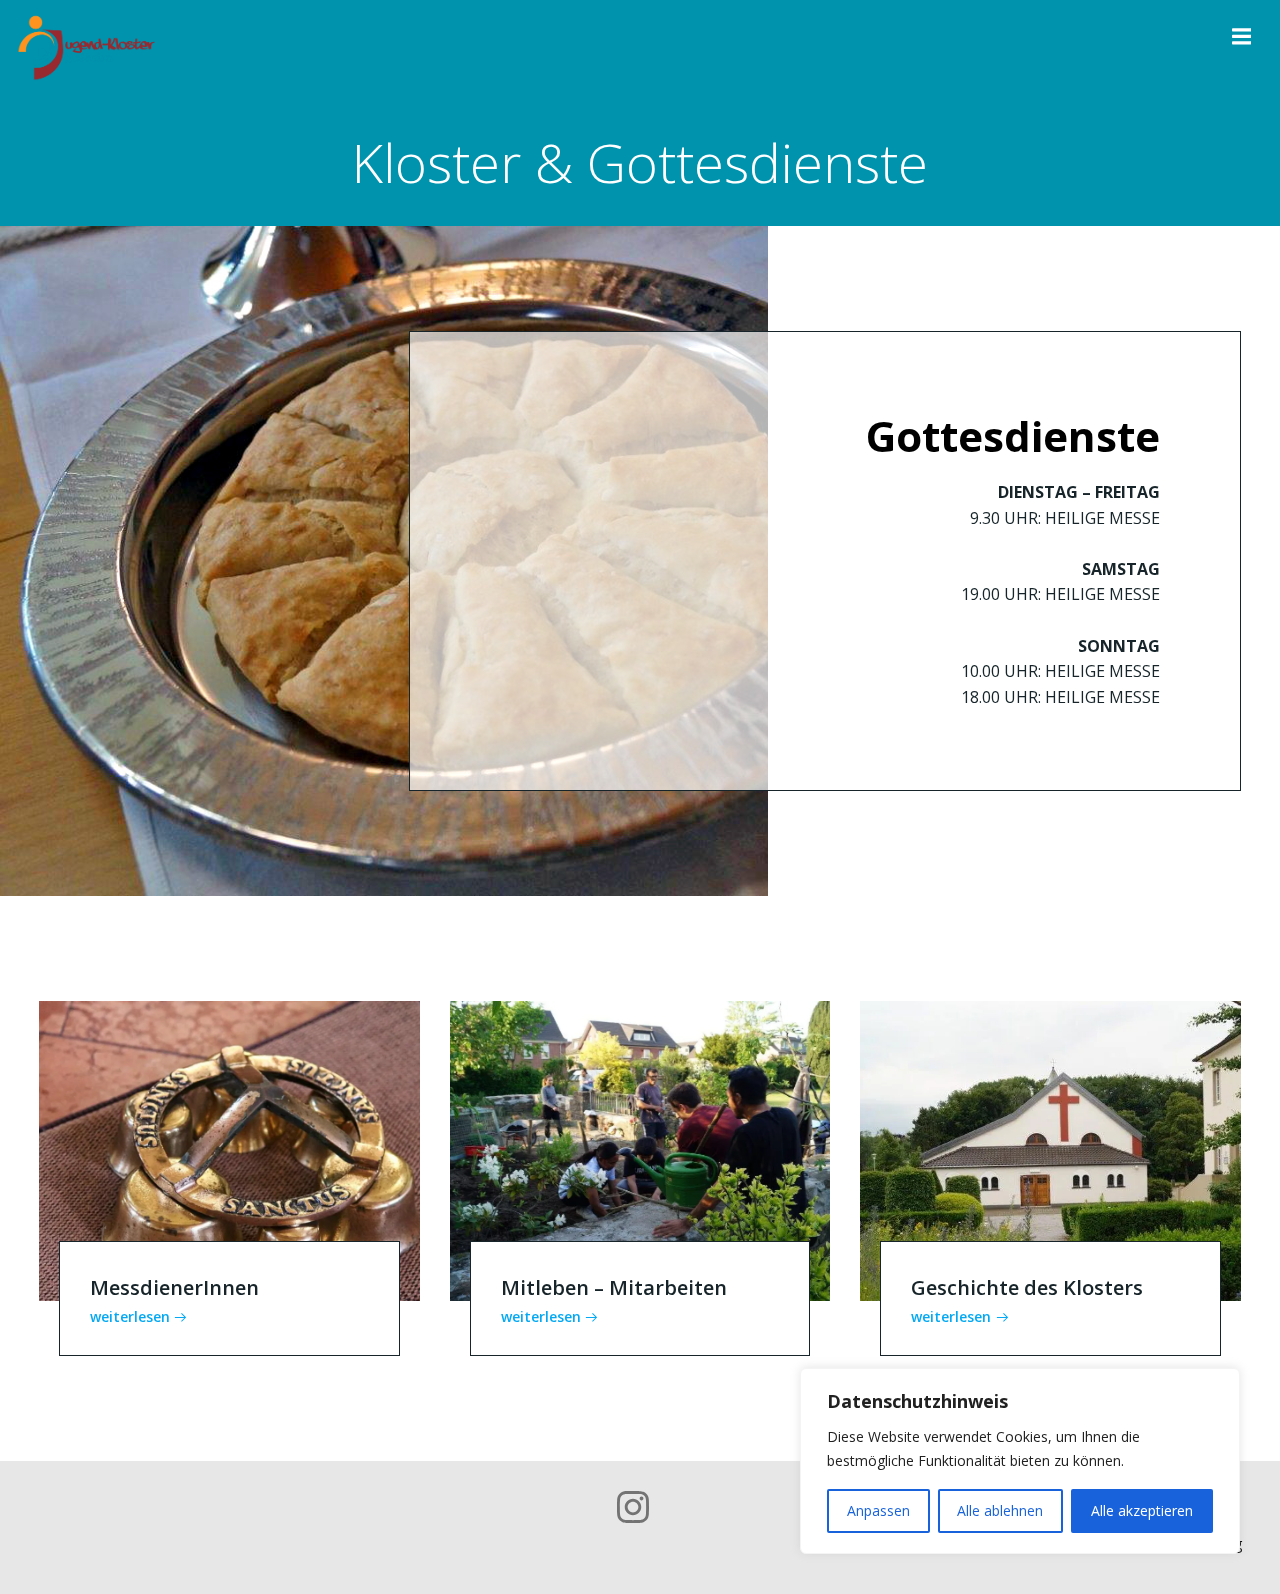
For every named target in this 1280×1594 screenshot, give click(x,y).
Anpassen (878, 1510)
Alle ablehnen (1000, 1510)
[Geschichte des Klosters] (1050, 1150)
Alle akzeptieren (1142, 1510)
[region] (1020, 1461)
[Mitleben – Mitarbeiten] (640, 1150)
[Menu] (1239, 37)
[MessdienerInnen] (229, 1150)
